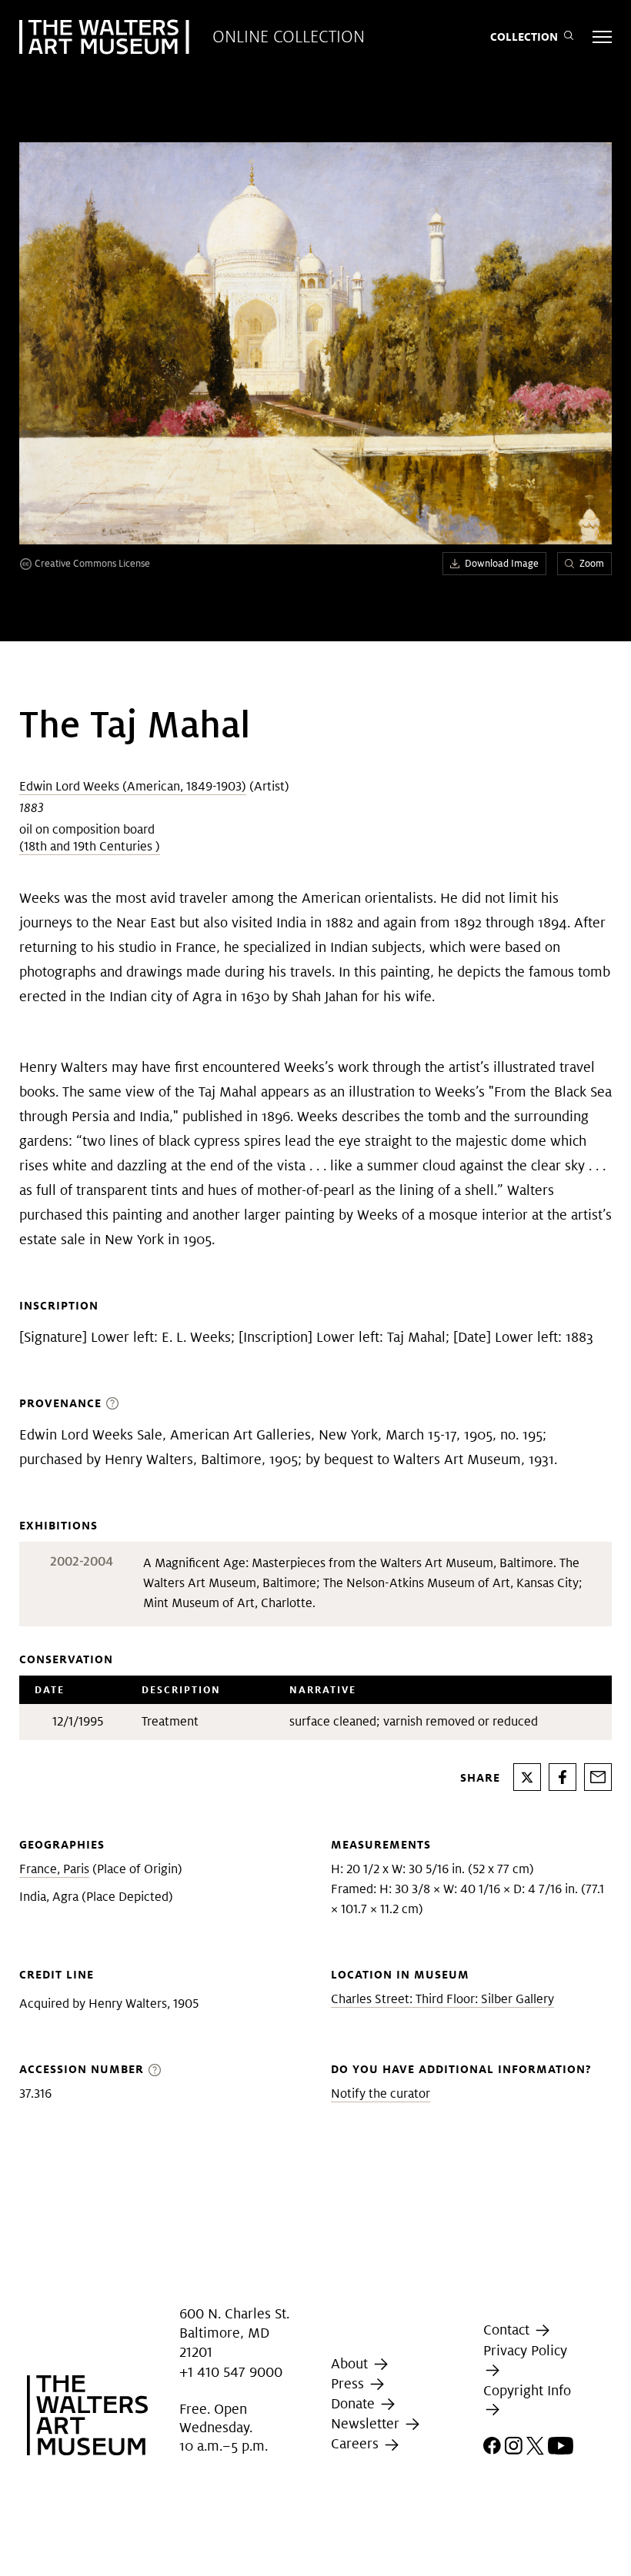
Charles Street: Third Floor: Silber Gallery (442, 1999)
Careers (357, 2444)
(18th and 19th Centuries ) (90, 846)
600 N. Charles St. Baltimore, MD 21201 (234, 2333)
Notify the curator (381, 2093)
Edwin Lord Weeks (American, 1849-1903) (133, 786)
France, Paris (54, 1869)
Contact (508, 2330)
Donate (355, 2403)
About (351, 2363)
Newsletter (367, 2423)
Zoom (592, 563)
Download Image (502, 563)
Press (349, 2383)
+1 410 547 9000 (231, 2372)
